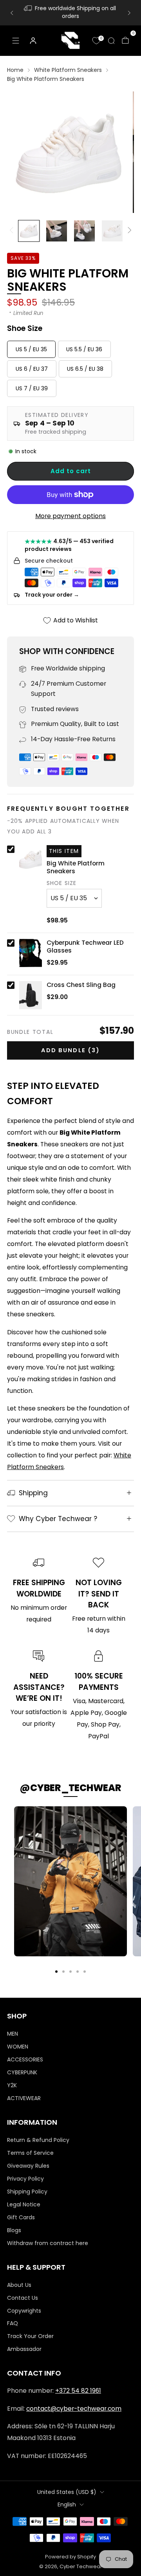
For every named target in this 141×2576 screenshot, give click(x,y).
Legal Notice (24, 2204)
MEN (13, 2034)
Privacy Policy (25, 2179)
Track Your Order (30, 2336)
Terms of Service (30, 2153)
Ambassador (24, 2349)
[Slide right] (128, 231)
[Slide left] (13, 231)
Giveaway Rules (28, 2166)
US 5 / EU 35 (31, 349)
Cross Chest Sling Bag (81, 985)
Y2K (12, 2085)
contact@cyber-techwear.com (74, 2409)
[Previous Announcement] (12, 13)
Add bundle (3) (70, 1050)
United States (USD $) (67, 2492)
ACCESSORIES (25, 2059)
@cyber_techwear (70, 1788)
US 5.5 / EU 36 (84, 349)
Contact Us (23, 2298)
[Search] (111, 41)
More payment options (70, 516)
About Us (19, 2285)
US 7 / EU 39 (32, 388)
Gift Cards (21, 2217)
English (67, 2504)
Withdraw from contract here (48, 2243)
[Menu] (16, 41)
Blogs (14, 2230)
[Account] (33, 41)
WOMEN (18, 2047)
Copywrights (24, 2311)
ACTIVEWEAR (24, 2098)
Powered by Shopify (70, 2557)
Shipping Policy (27, 2192)
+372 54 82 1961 (78, 2391)
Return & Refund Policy (38, 2140)
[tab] (56, 1972)
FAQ (13, 2323)
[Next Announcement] (129, 13)
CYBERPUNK (22, 2072)
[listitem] (70, 13)
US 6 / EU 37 (32, 369)
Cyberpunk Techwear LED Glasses (85, 947)
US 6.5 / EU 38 (85, 369)
